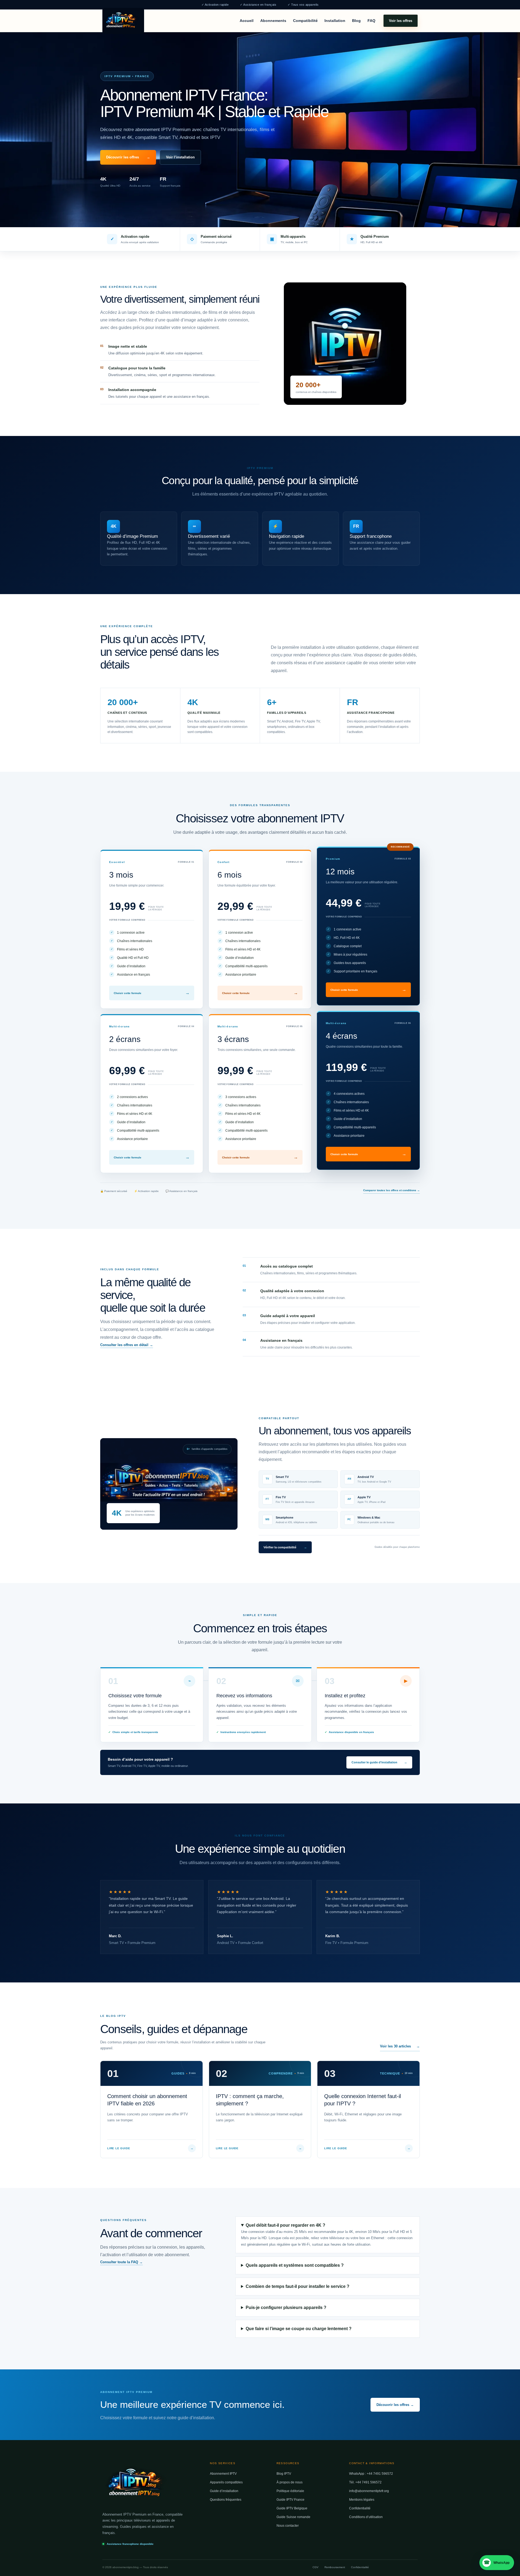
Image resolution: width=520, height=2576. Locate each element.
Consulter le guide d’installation (379, 1762)
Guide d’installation (224, 2491)
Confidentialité (360, 2508)
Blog (356, 21)
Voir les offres (401, 20)
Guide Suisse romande (293, 2517)
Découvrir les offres (128, 157)
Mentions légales (362, 2500)
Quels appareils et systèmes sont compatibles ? (295, 2265)
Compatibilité (305, 21)
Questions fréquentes (226, 2500)
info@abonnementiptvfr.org (369, 2491)
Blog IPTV (284, 2474)
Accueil (247, 21)
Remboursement (335, 2567)
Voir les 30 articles (400, 2046)
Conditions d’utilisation (366, 2517)
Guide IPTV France (290, 2500)
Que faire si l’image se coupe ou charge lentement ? (299, 2329)
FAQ (371, 21)
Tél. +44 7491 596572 (365, 2482)
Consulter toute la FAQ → (121, 2262)
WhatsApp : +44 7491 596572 (371, 2474)
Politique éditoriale (290, 2491)
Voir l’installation (180, 157)
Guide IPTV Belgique (292, 2508)
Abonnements (273, 21)
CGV (316, 2567)
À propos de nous (290, 2482)
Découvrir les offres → (395, 2405)
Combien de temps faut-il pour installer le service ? (298, 2286)
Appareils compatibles (226, 2482)
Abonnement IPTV (223, 2474)
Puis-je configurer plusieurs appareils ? (286, 2308)
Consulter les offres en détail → (127, 1345)
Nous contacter (288, 2526)
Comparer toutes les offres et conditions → (391, 1190)
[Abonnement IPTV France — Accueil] (123, 21)
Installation (335, 21)
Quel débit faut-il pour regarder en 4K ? (285, 2225)
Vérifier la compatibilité (285, 1547)
